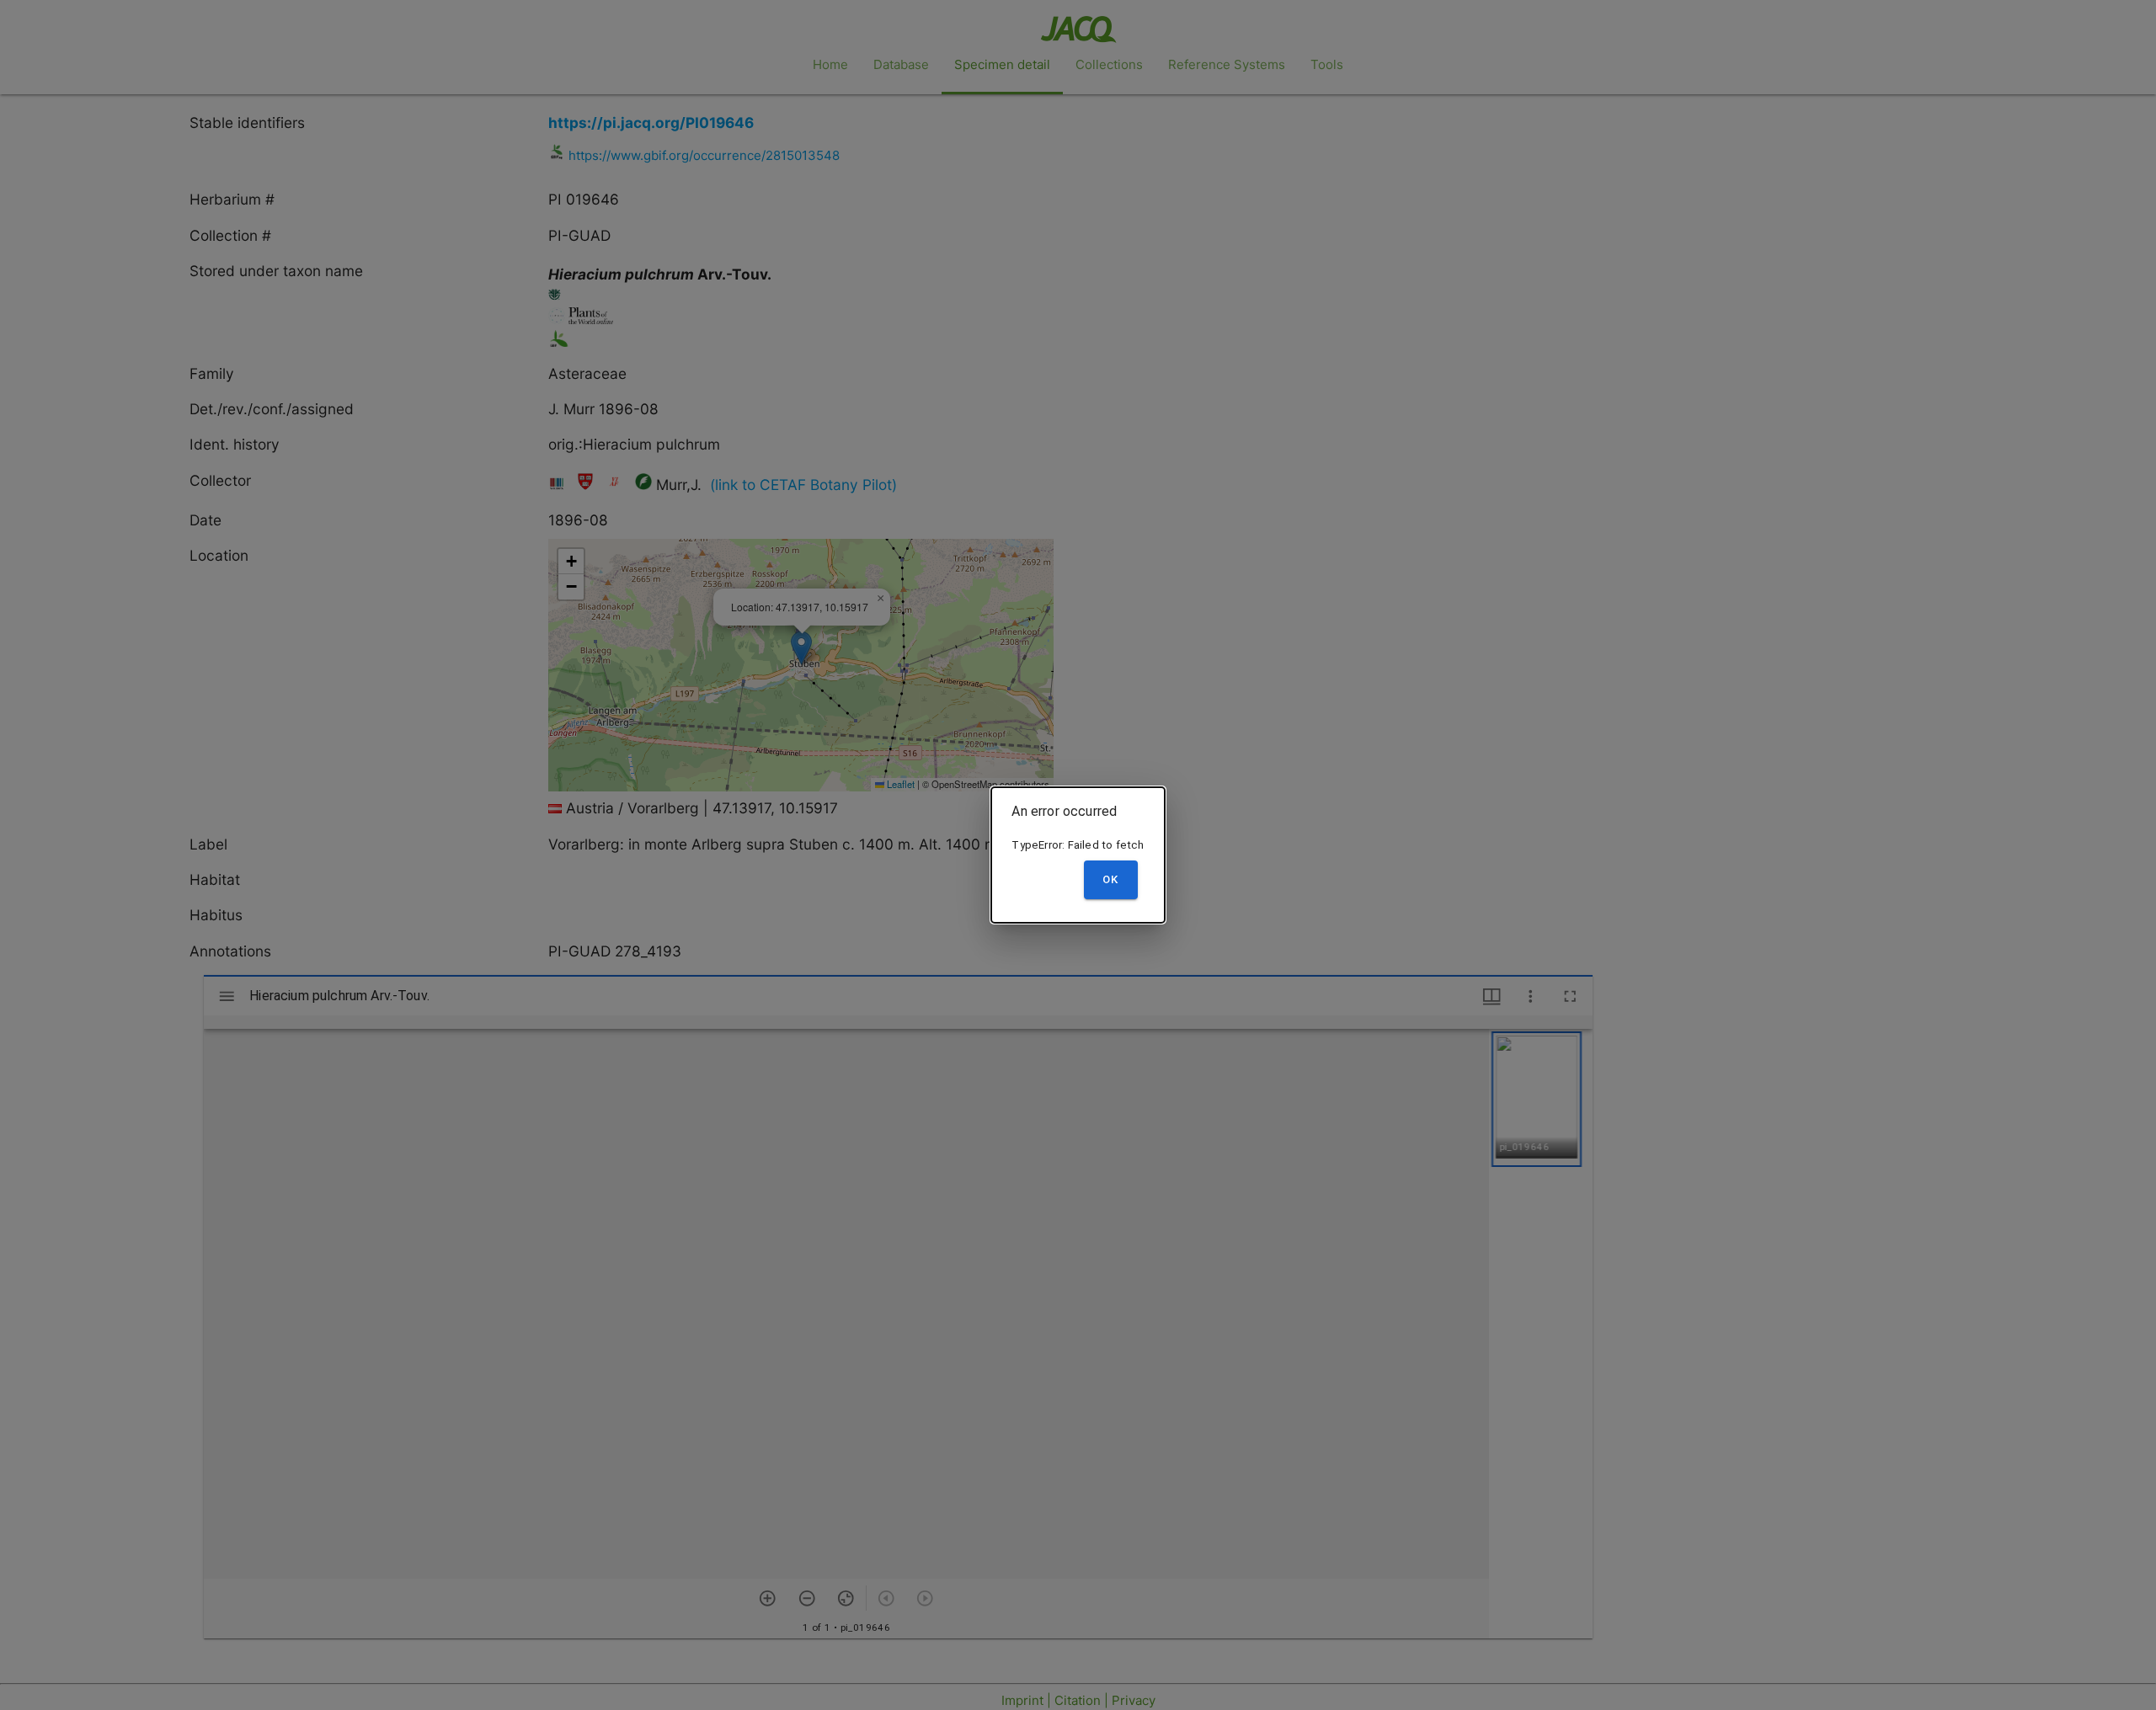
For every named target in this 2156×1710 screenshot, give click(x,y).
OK (1110, 879)
